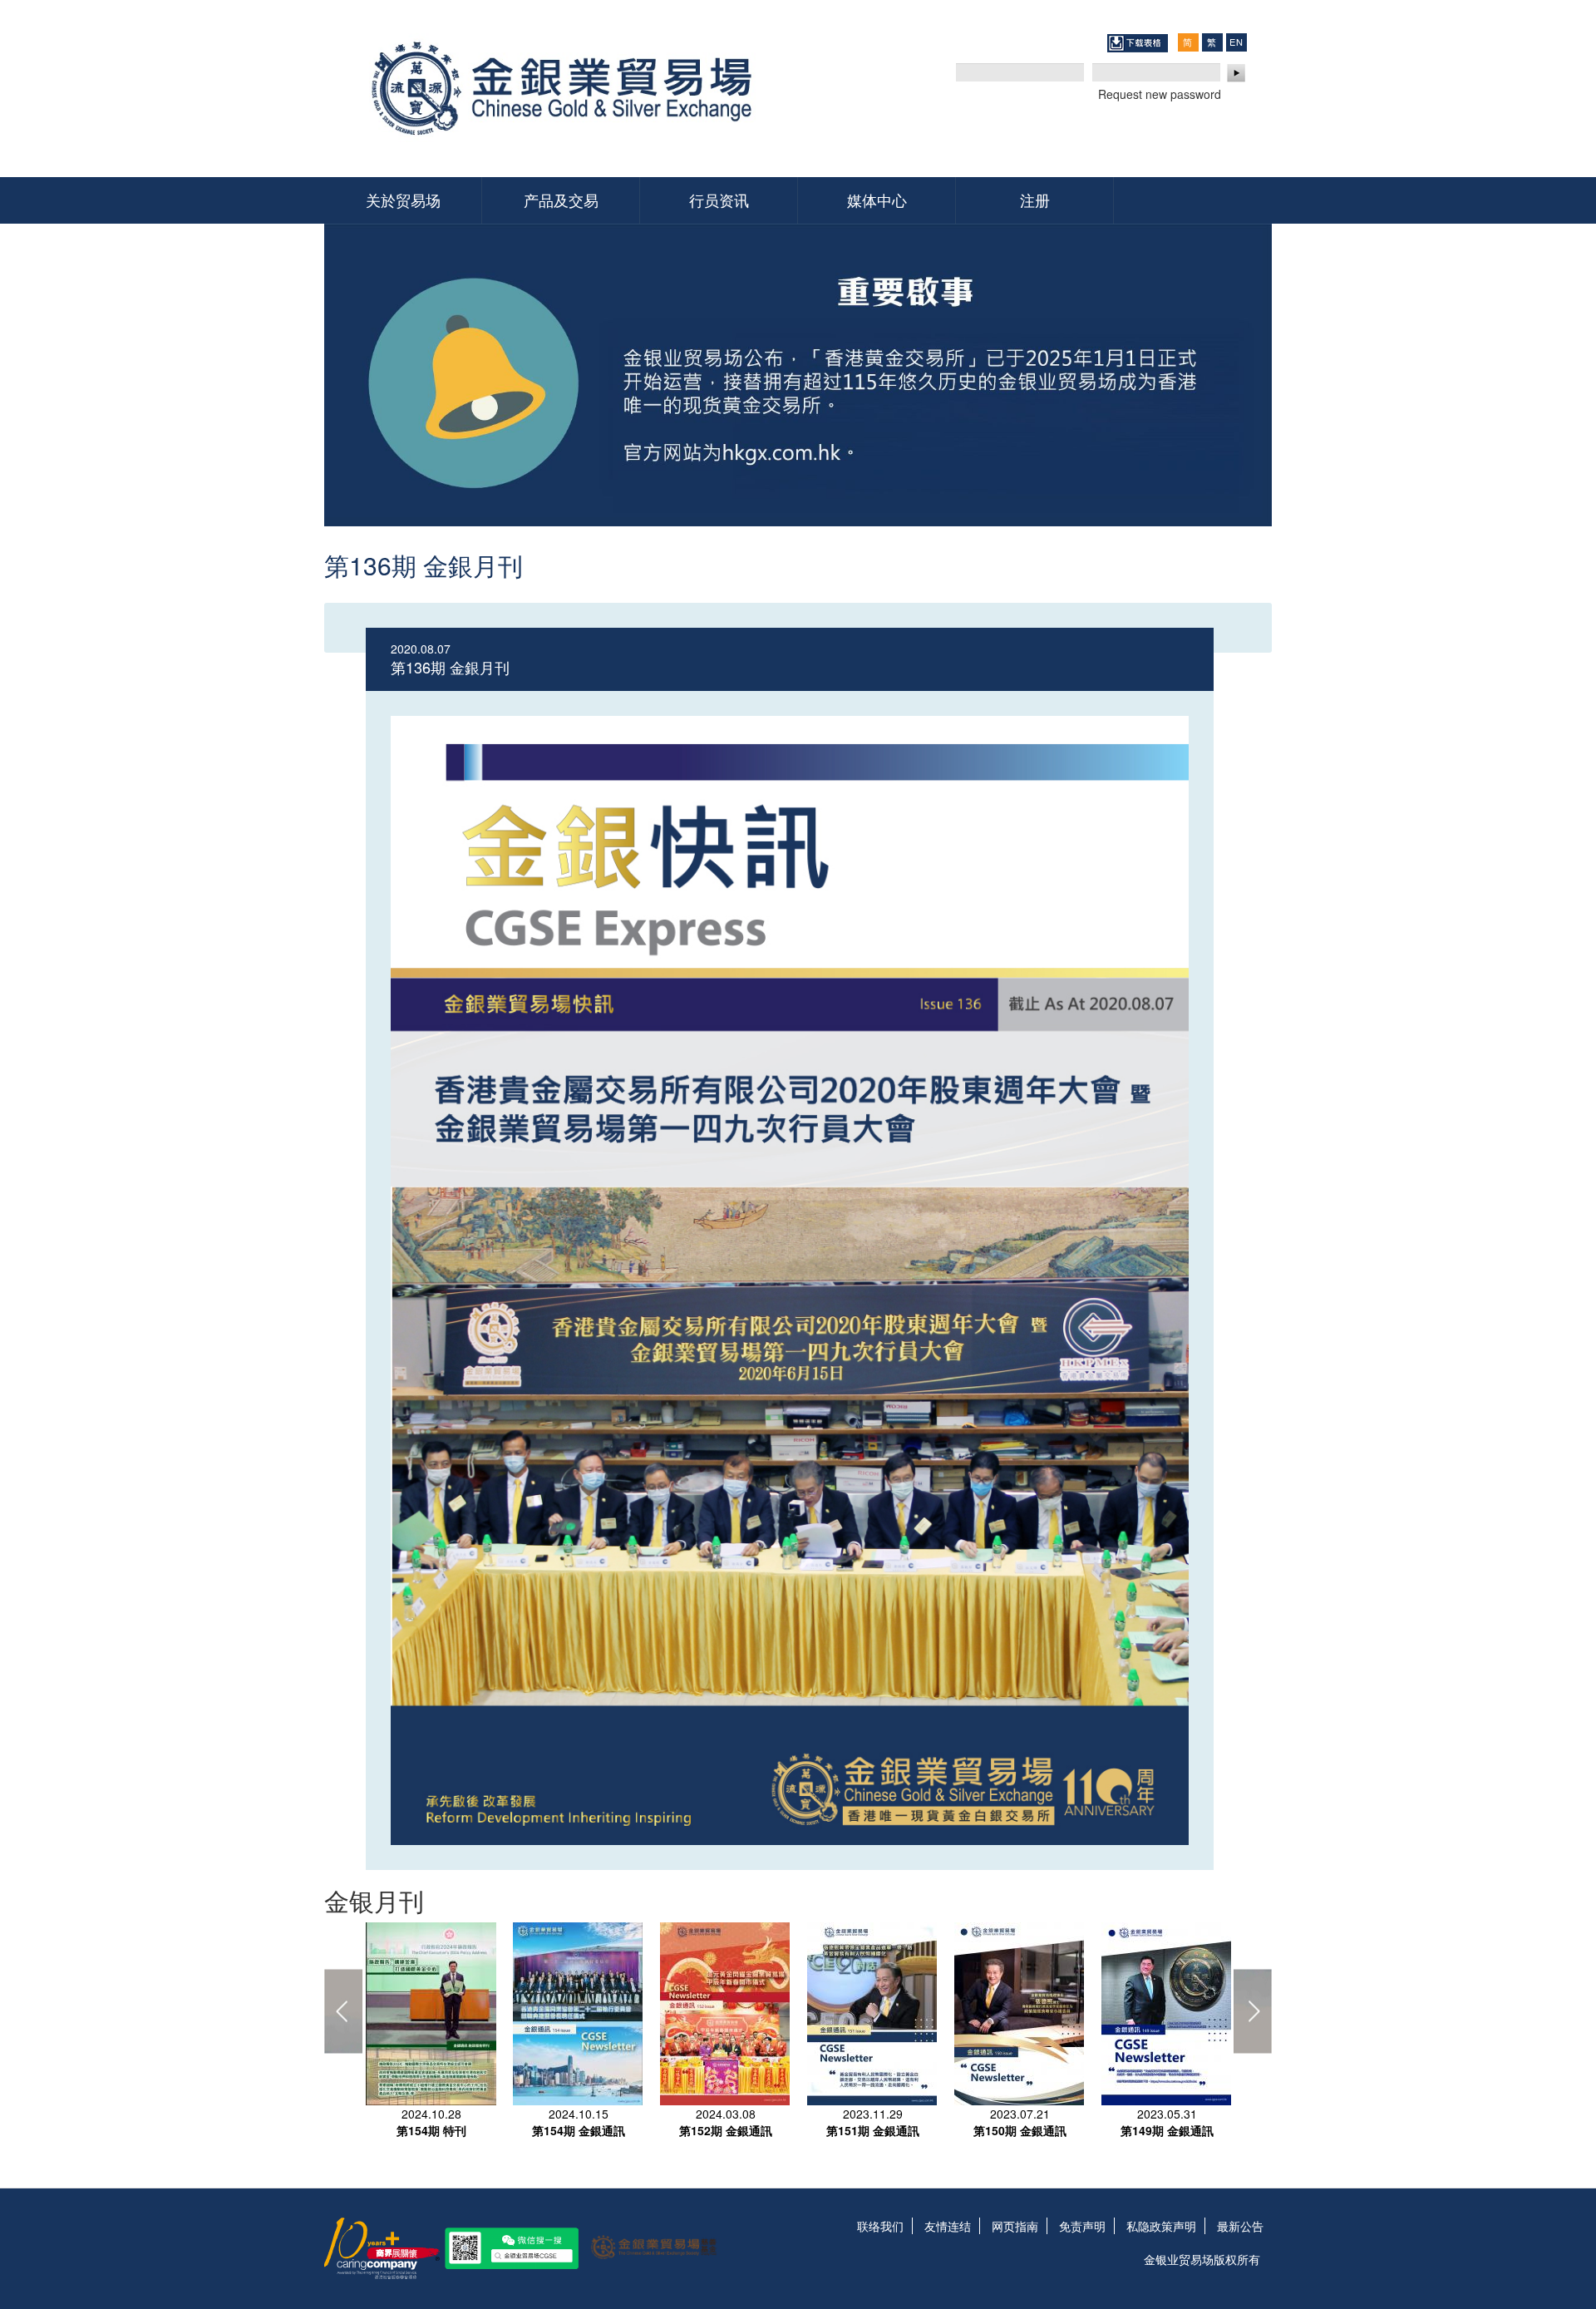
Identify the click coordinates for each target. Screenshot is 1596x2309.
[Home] (567, 89)
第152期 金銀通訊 (726, 2130)
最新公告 (1240, 2226)
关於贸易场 (403, 200)
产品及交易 (561, 200)
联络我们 (880, 2226)
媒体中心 (877, 200)
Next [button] (1253, 2011)
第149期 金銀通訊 (1167, 2130)
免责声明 (1082, 2226)
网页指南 (1015, 2226)
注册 (1035, 200)
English (1236, 42)
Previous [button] (343, 2011)
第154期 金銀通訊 (579, 2130)
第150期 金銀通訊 (1020, 2130)
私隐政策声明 (1161, 2226)
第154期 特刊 (431, 2130)
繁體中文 (1212, 42)
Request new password (1160, 94)
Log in (1237, 73)
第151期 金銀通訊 (873, 2130)
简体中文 (1188, 42)
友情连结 (948, 2226)
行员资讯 (719, 200)
